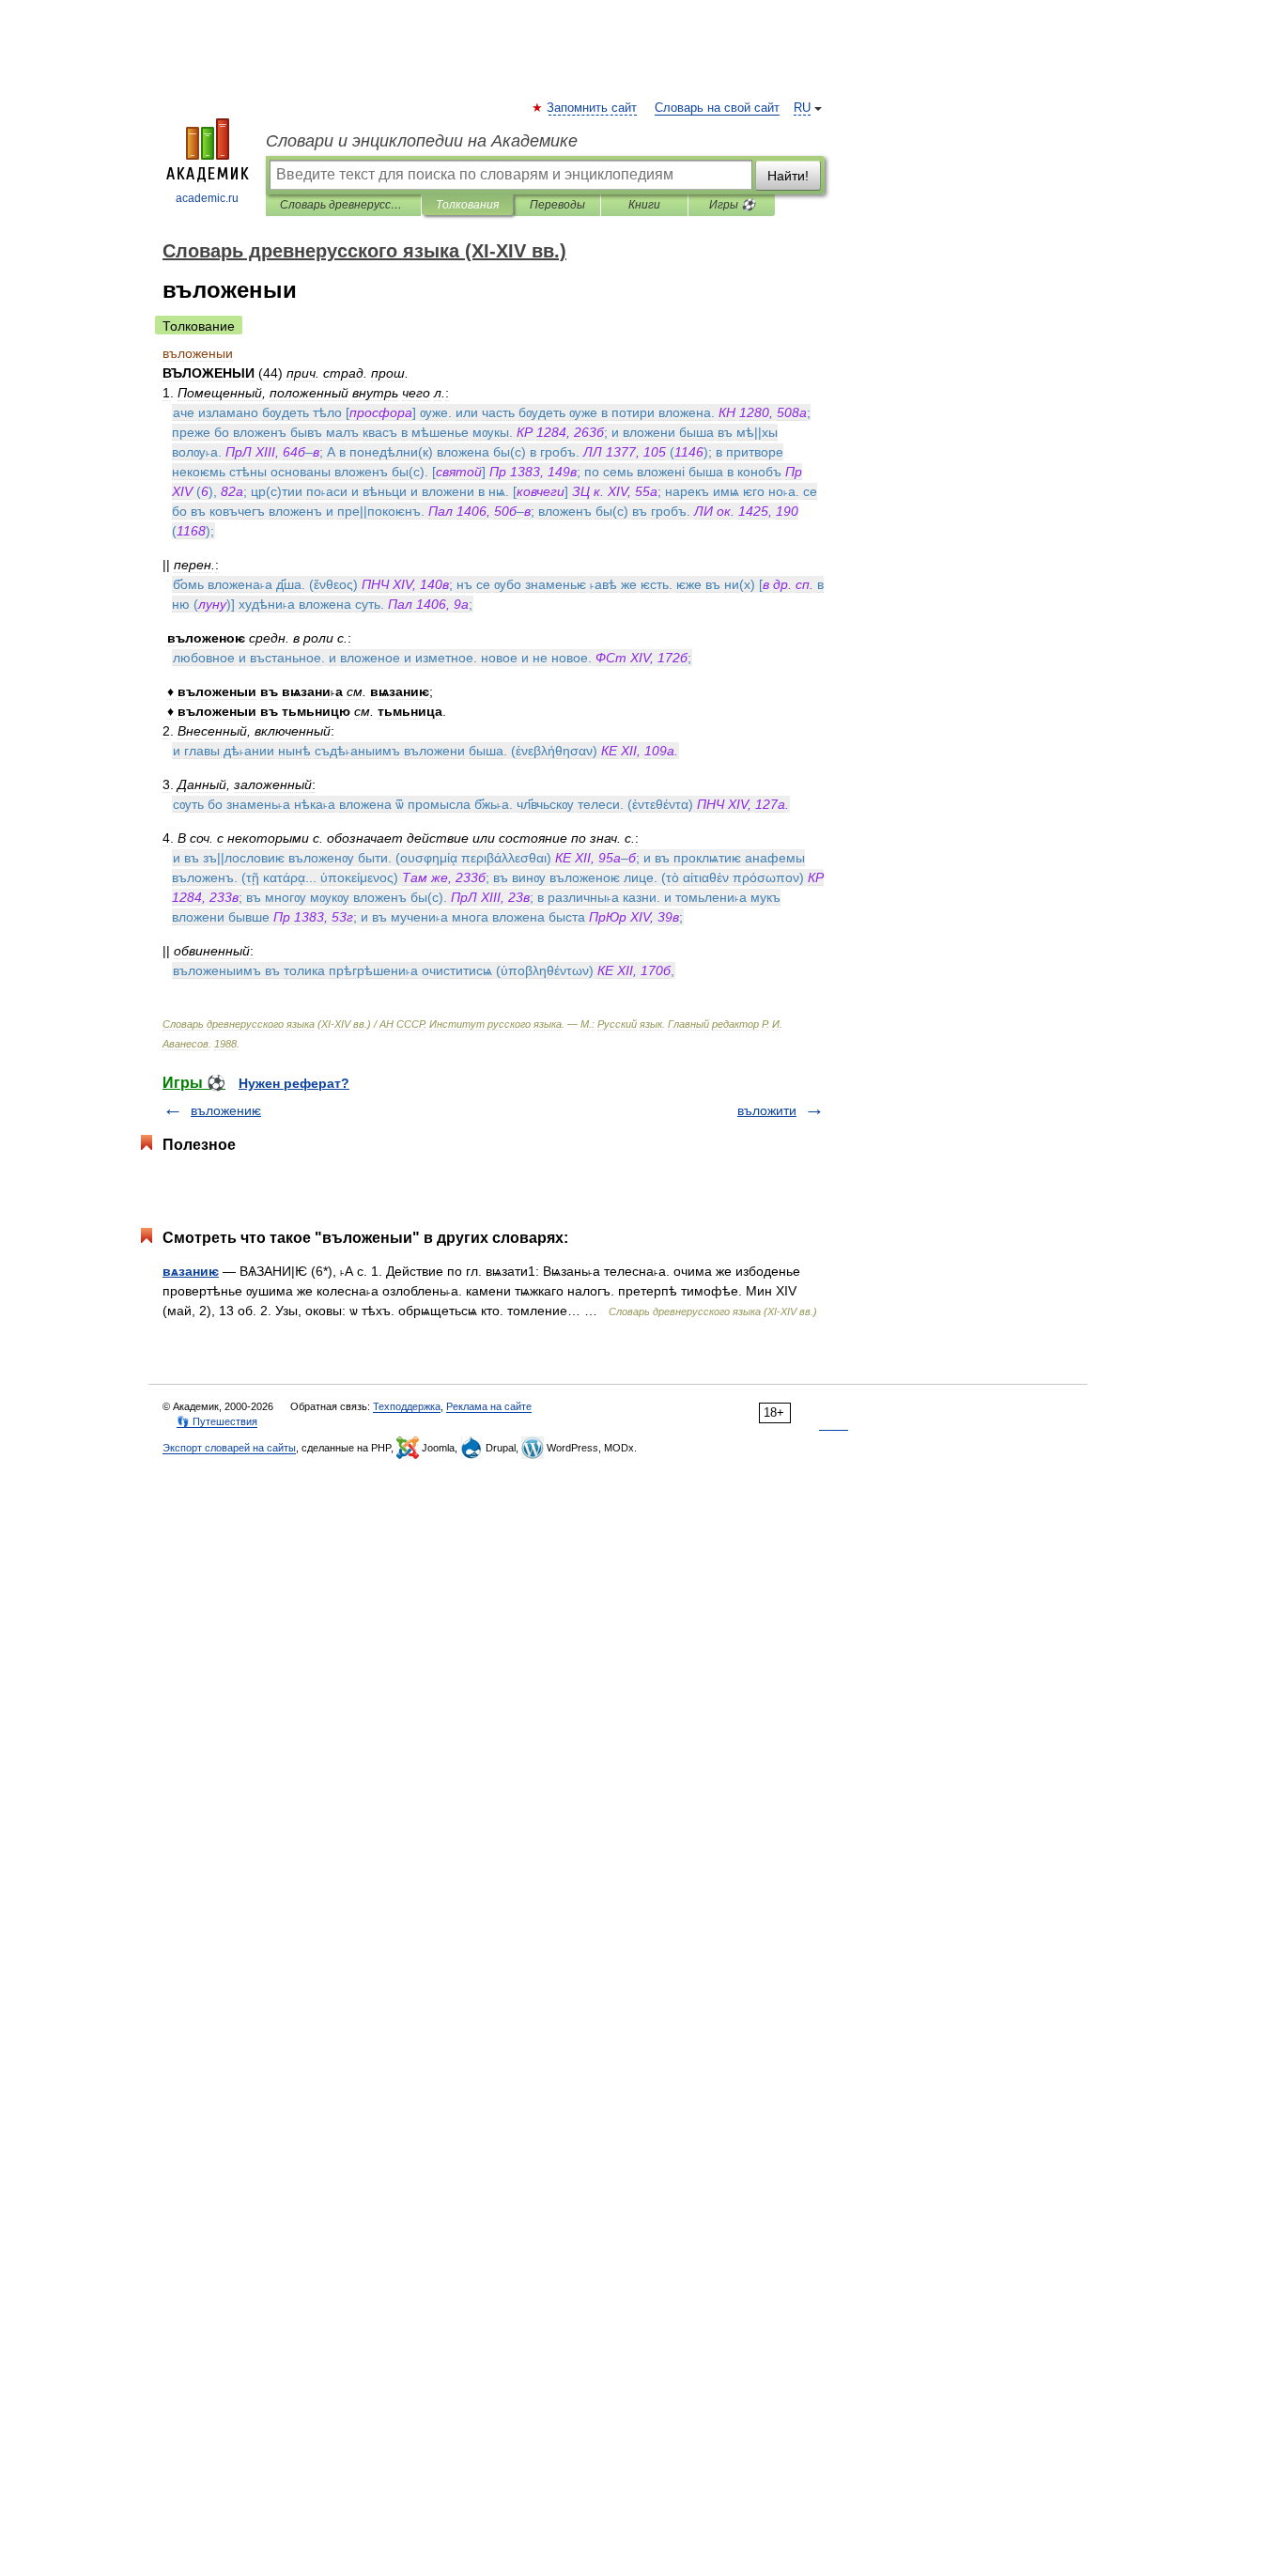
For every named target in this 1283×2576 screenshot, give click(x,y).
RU (802, 108)
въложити (767, 1110)
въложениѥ (226, 1110)
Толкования (467, 205)
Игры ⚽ (732, 205)
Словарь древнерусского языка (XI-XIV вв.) (343, 205)
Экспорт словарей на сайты (229, 1448)
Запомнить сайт (593, 108)
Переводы (557, 205)
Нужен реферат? (294, 1083)
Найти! (788, 176)
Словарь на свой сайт (717, 108)
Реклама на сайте (489, 1406)
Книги (644, 205)
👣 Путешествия (217, 1421)
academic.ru (207, 198)
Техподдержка (407, 1406)
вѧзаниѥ (191, 1271)
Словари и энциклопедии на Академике (422, 141)
